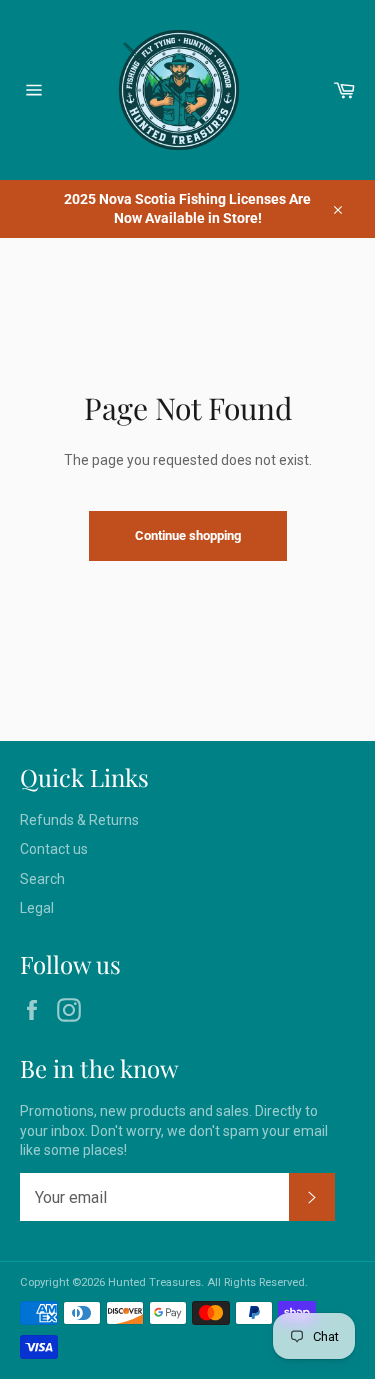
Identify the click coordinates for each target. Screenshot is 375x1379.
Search (42, 879)
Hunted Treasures (154, 1282)
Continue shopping (188, 535)
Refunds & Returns (79, 820)
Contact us (54, 849)
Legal (37, 908)
